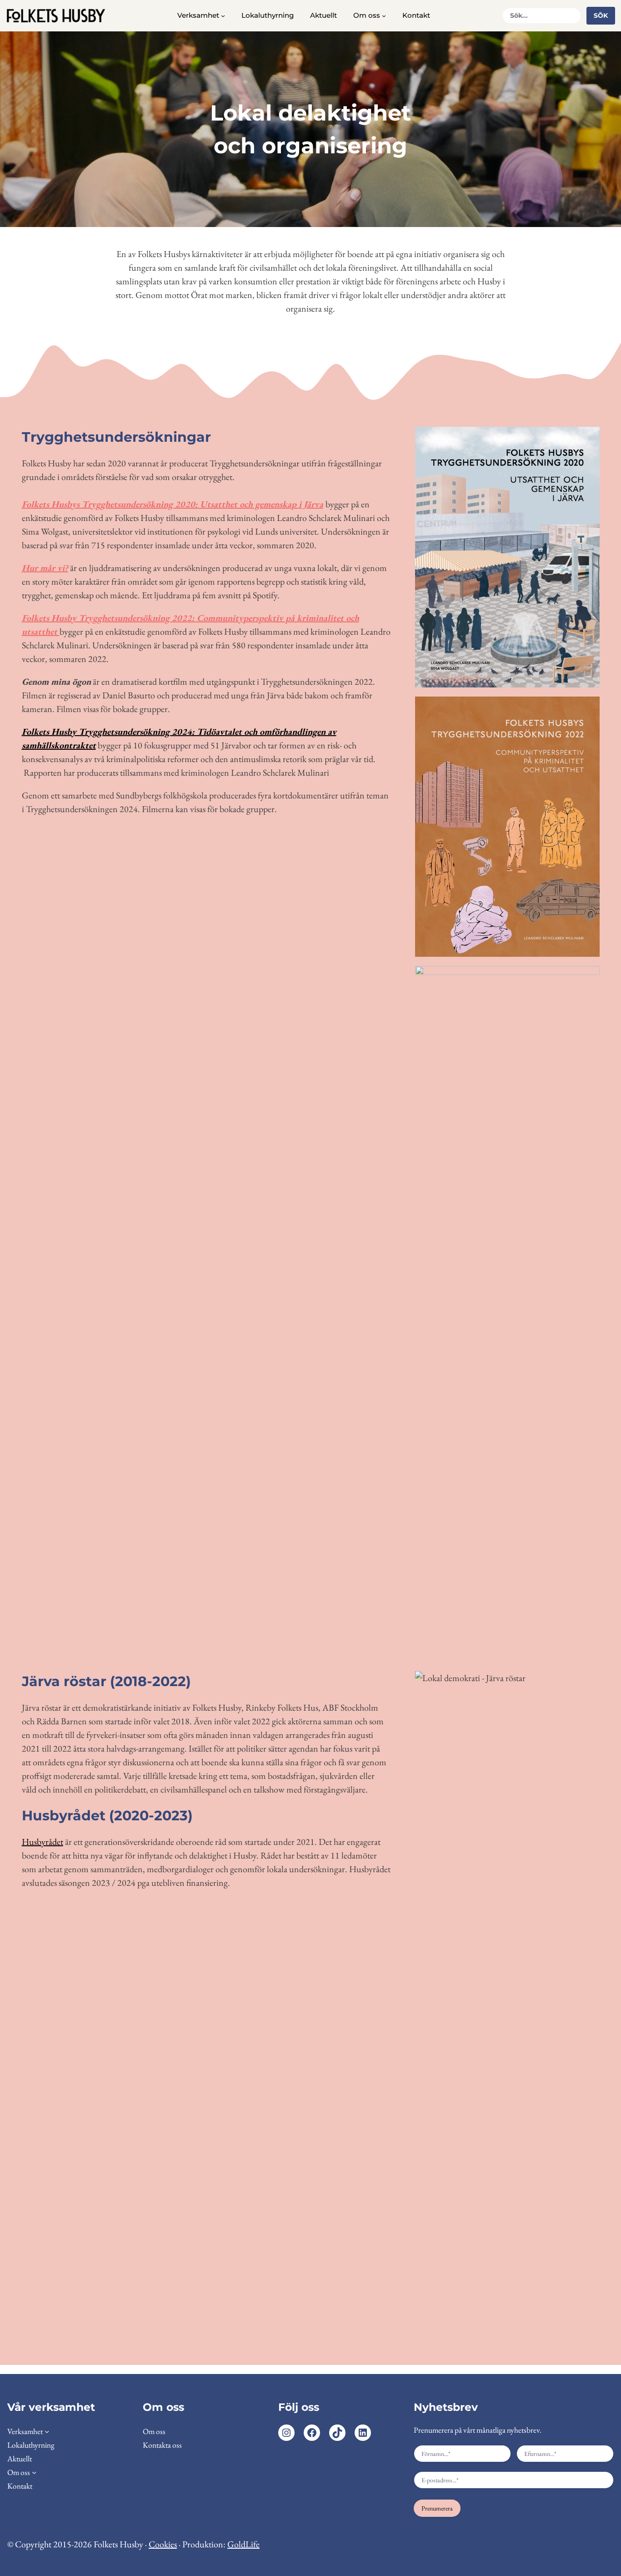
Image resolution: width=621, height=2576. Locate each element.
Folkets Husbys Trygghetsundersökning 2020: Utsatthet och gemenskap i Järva (173, 504)
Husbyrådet (43, 1842)
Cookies (163, 2544)
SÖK (601, 15)
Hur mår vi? (45, 568)
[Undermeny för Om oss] (384, 16)
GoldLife (243, 2544)
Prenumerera (437, 2508)
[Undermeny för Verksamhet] (223, 16)
